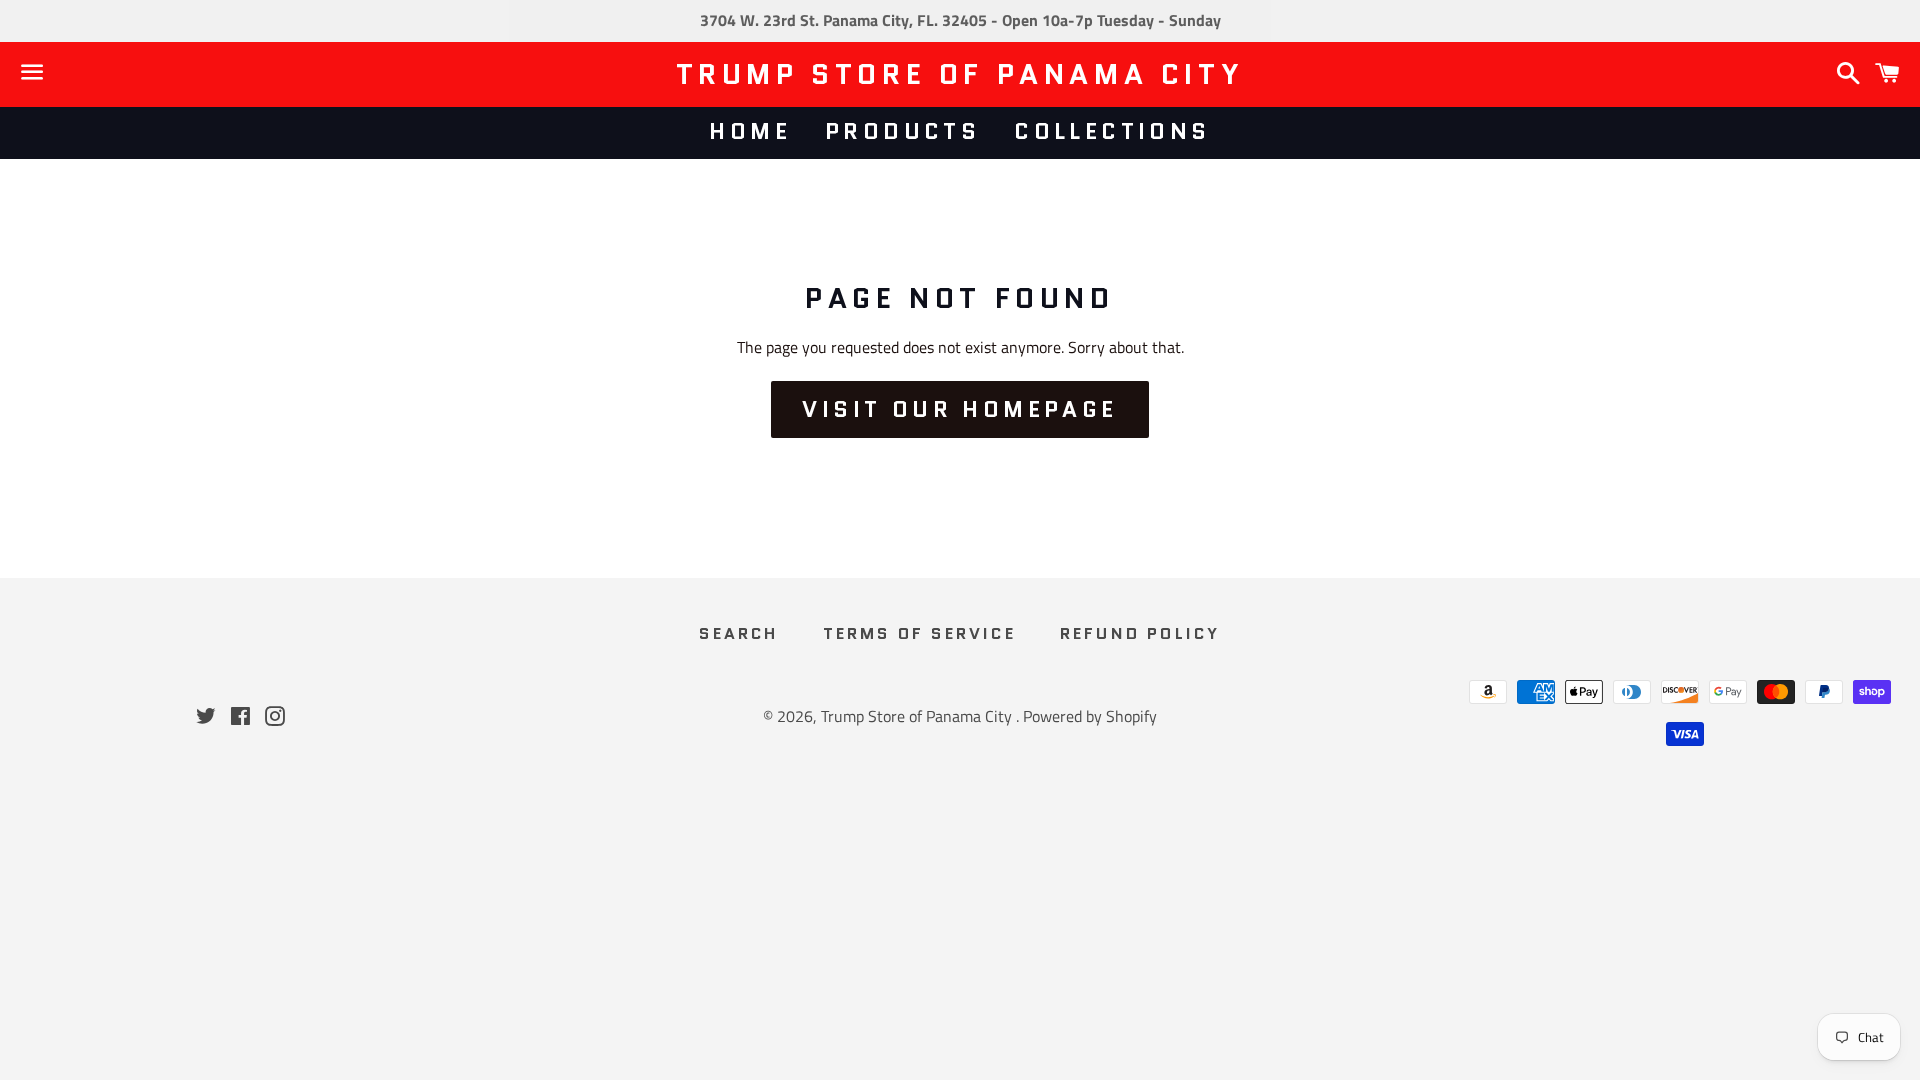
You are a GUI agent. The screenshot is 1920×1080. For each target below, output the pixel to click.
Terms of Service (919, 633)
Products (902, 131)
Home (750, 131)
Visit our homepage (959, 409)
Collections (1112, 131)
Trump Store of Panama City (960, 74)
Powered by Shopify (1090, 716)
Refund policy (1140, 633)
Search (738, 633)
